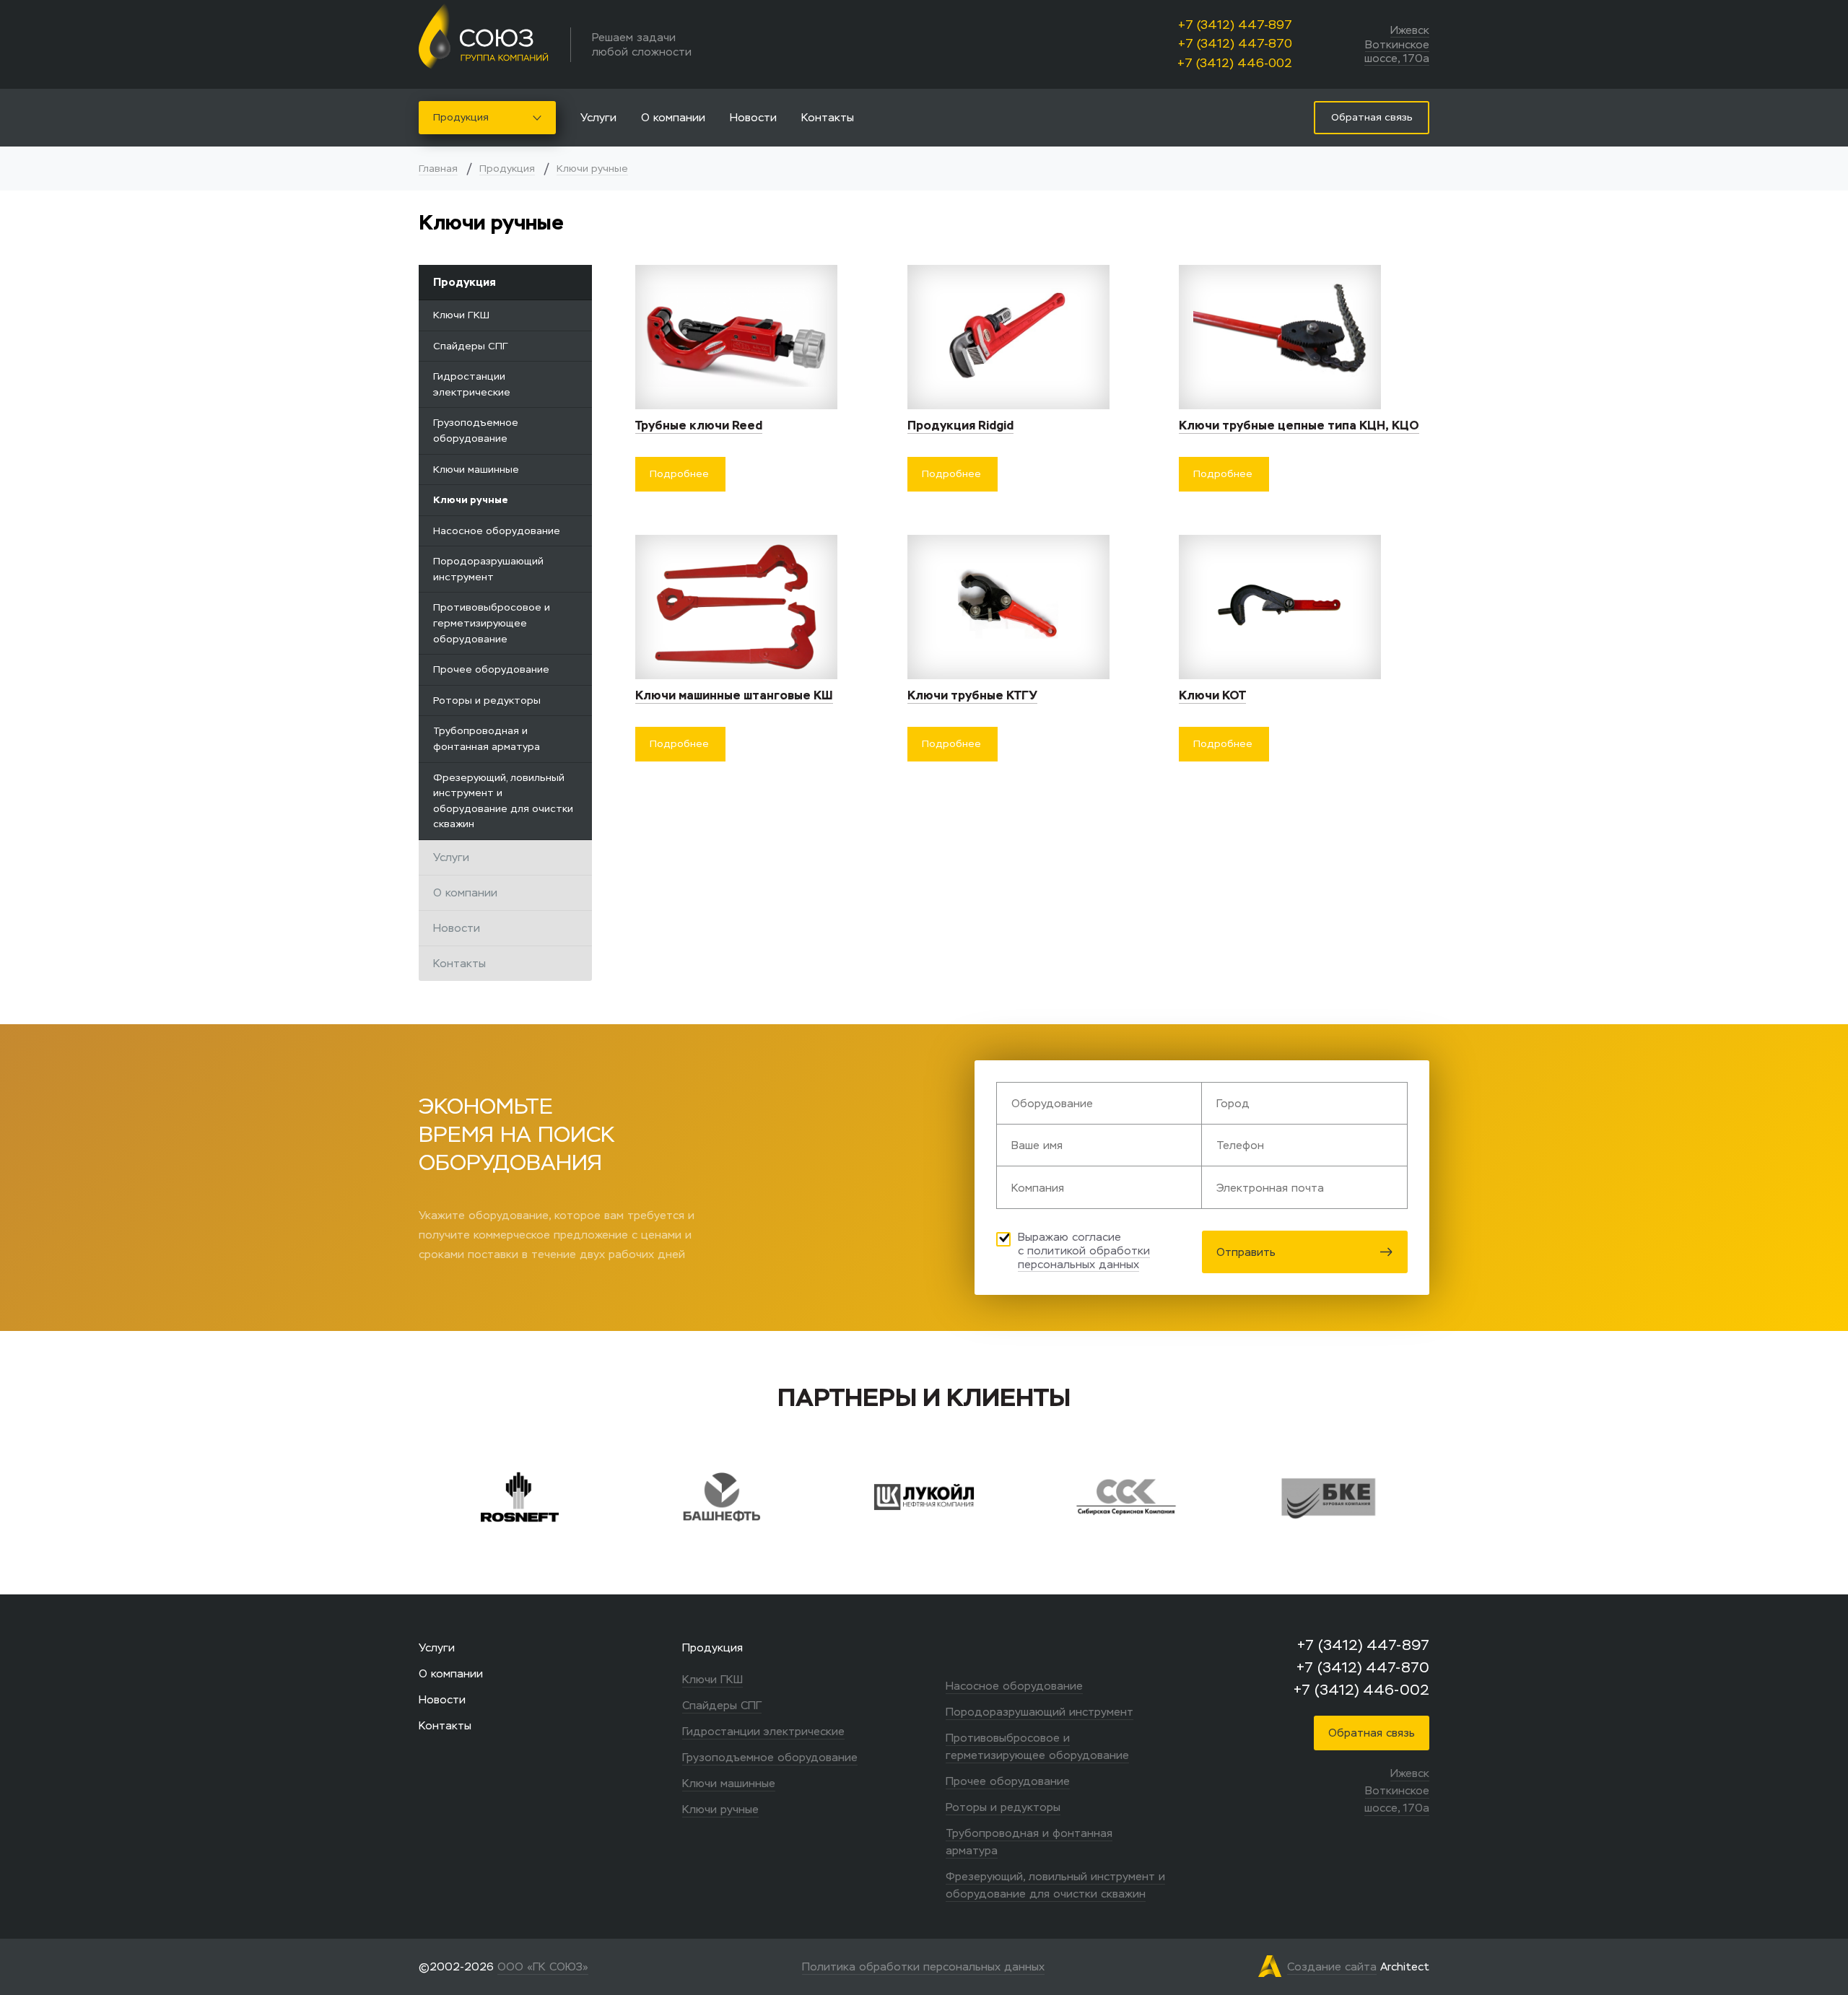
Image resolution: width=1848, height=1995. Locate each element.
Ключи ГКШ (461, 315)
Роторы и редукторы (487, 700)
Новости (753, 117)
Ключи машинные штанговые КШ (734, 695)
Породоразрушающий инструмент (488, 569)
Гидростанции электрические (472, 384)
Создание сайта (1332, 1966)
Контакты (828, 117)
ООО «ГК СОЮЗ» (543, 1966)
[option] (584, 1497)
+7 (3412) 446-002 (1235, 63)
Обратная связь (1372, 1733)
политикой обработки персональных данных (1084, 1257)
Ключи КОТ (1212, 695)
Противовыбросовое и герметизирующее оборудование (492, 623)
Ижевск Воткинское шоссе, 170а (1397, 44)
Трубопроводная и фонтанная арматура (487, 739)
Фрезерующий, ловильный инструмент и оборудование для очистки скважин (503, 801)
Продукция (461, 117)
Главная (438, 169)
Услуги (598, 117)
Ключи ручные (592, 169)
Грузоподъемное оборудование (476, 431)
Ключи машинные (476, 470)
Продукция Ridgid (960, 425)
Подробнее (679, 474)
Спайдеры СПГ (471, 346)
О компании (673, 117)
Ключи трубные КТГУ (972, 695)
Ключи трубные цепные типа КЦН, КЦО (1299, 425)
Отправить (1246, 1252)
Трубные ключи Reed (699, 425)
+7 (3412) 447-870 (1235, 44)
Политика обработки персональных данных (923, 1966)
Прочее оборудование (491, 669)
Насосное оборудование (497, 531)
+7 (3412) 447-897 (1235, 25)
